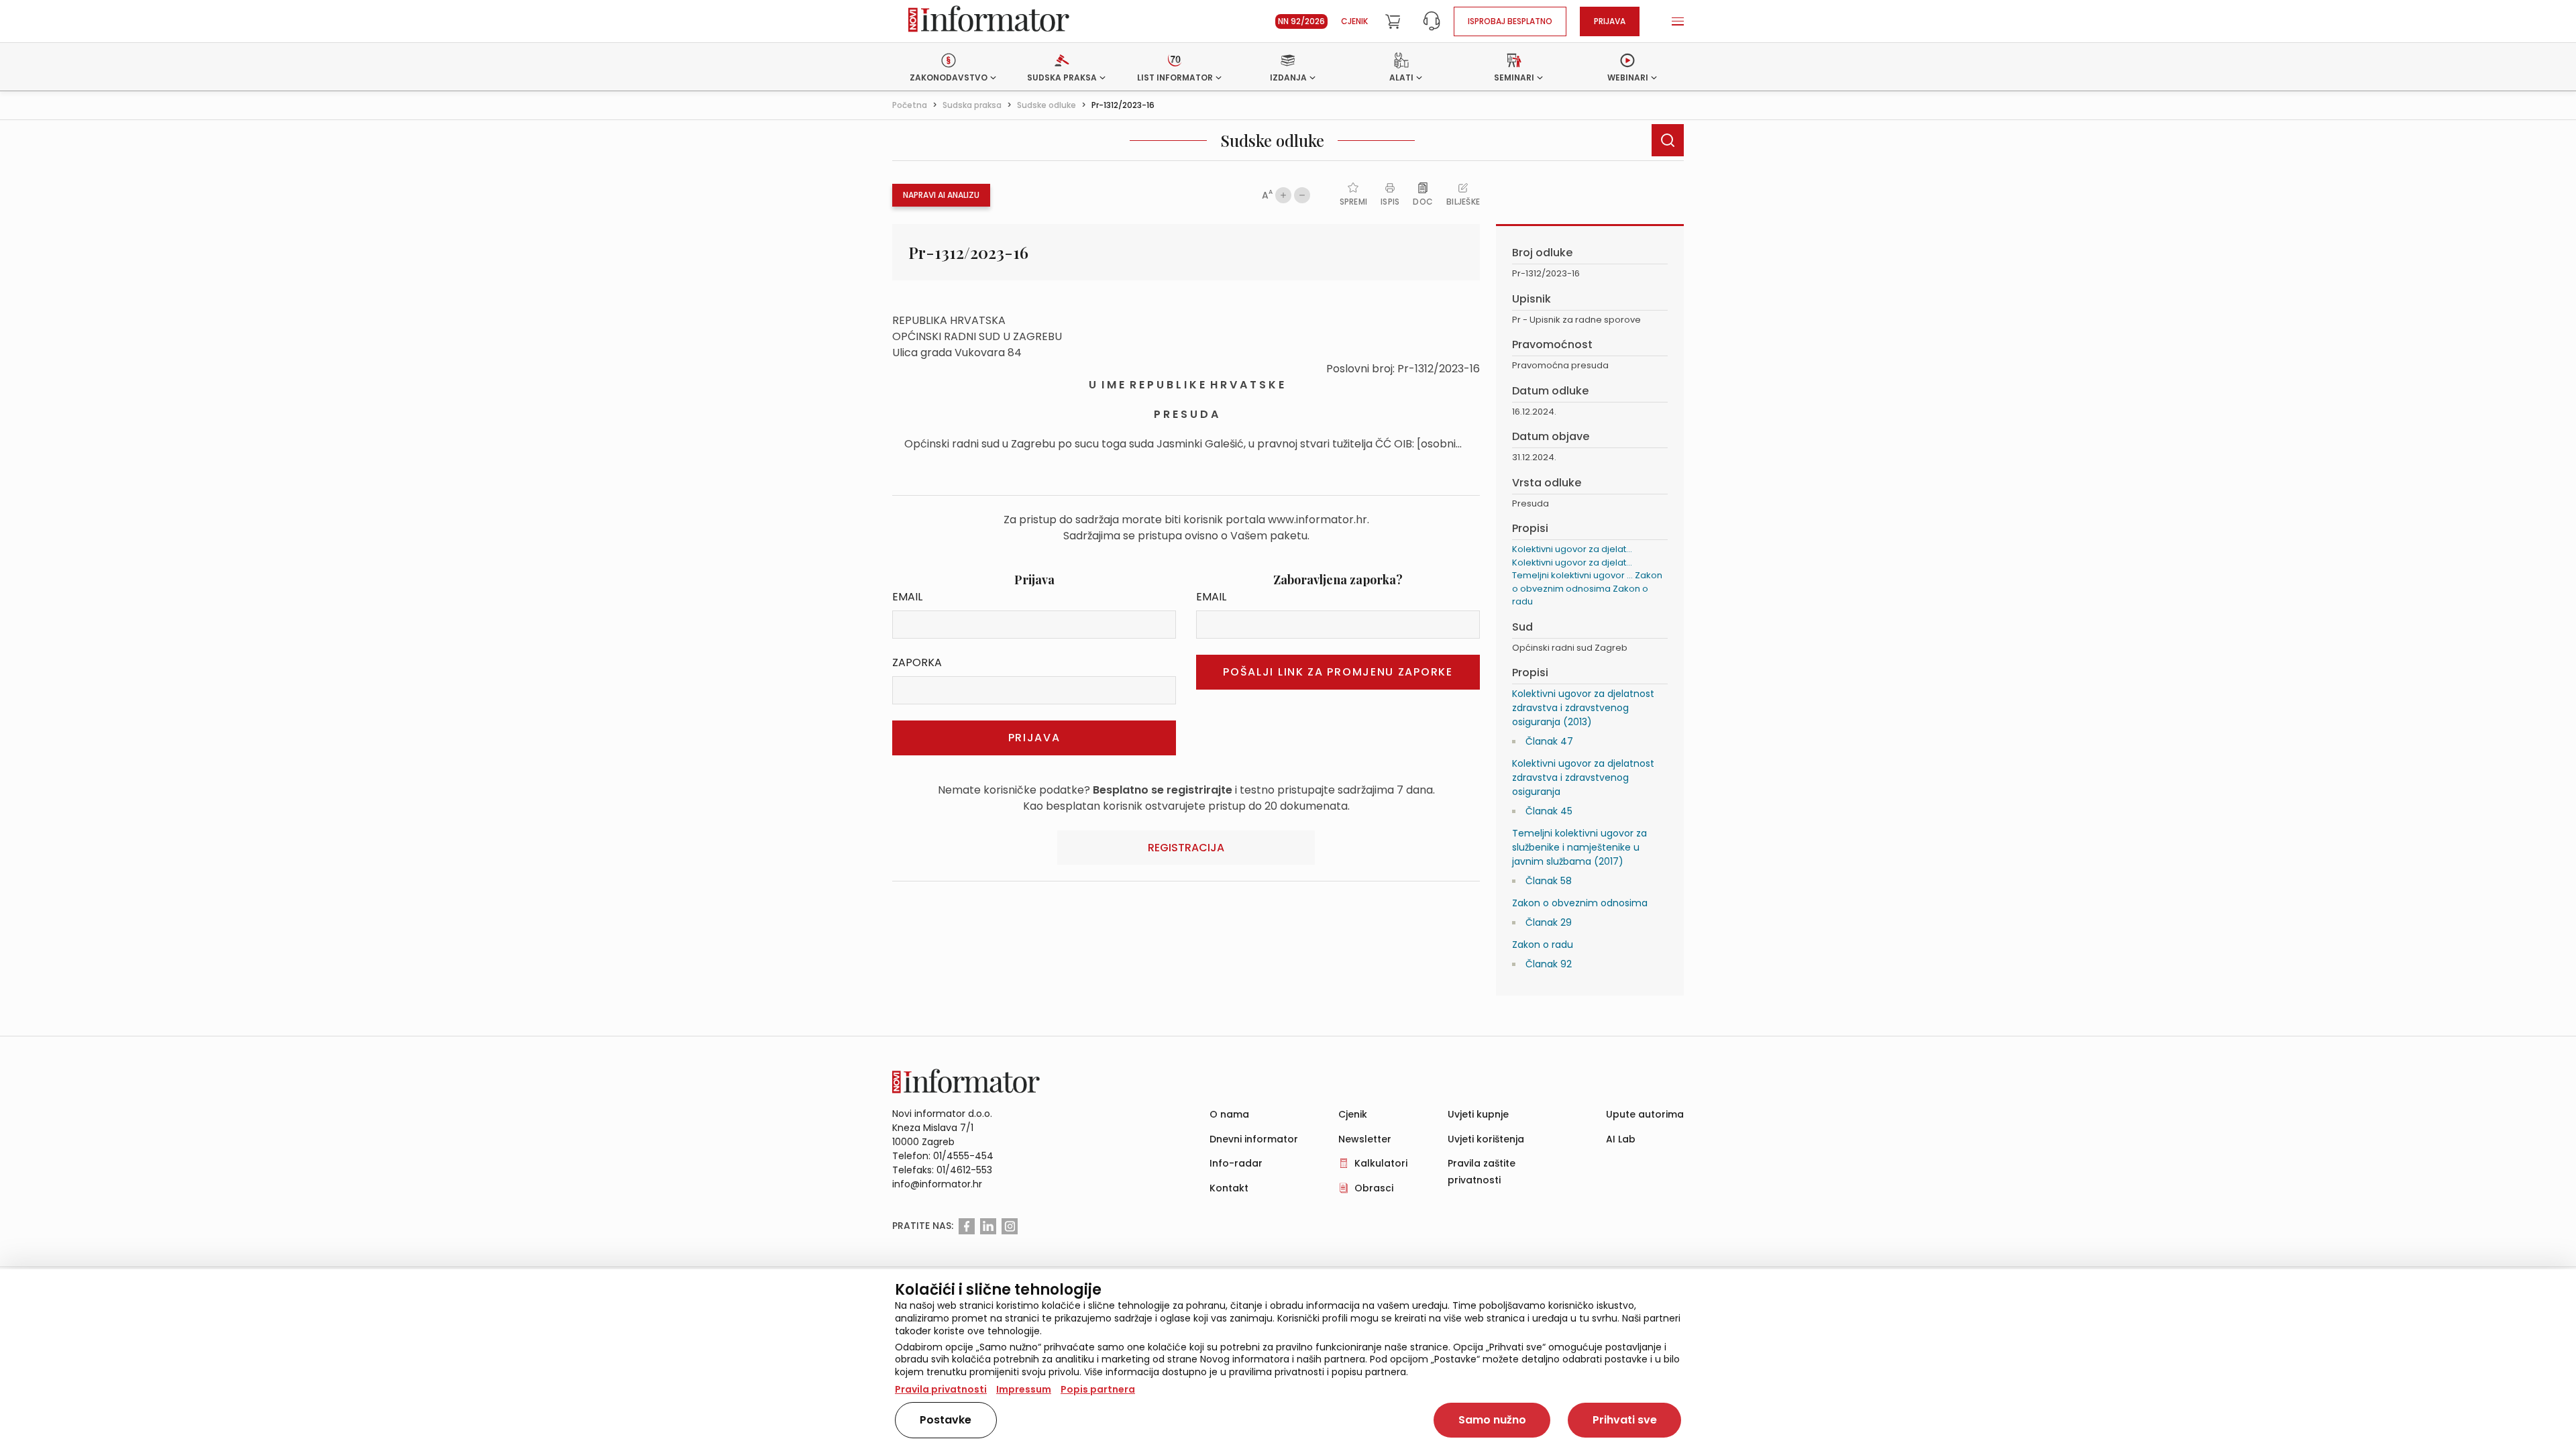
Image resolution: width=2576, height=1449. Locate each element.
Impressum (1024, 1389)
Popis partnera (1098, 1389)
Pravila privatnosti (941, 1389)
